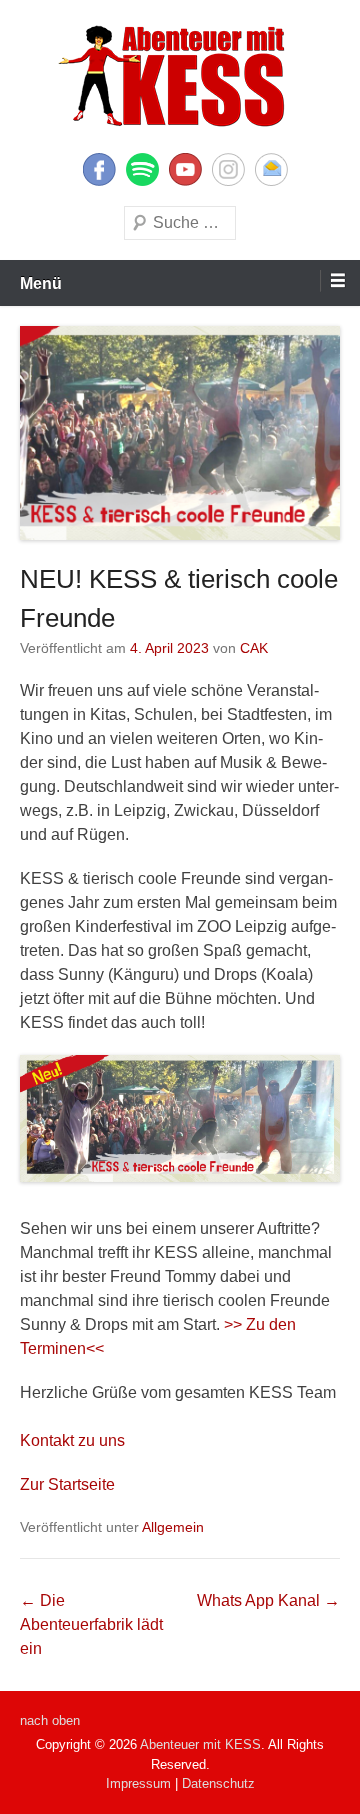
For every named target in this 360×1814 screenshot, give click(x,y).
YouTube (185, 169)
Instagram (228, 169)
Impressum (138, 1783)
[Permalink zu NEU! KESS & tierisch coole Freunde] (180, 433)
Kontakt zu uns (72, 1440)
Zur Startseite (67, 1484)
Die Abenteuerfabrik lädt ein (91, 1624)
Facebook (99, 169)
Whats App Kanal (268, 1600)
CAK (254, 648)
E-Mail (271, 169)
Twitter (142, 169)
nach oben (50, 1720)
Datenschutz (218, 1783)
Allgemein (173, 1527)
